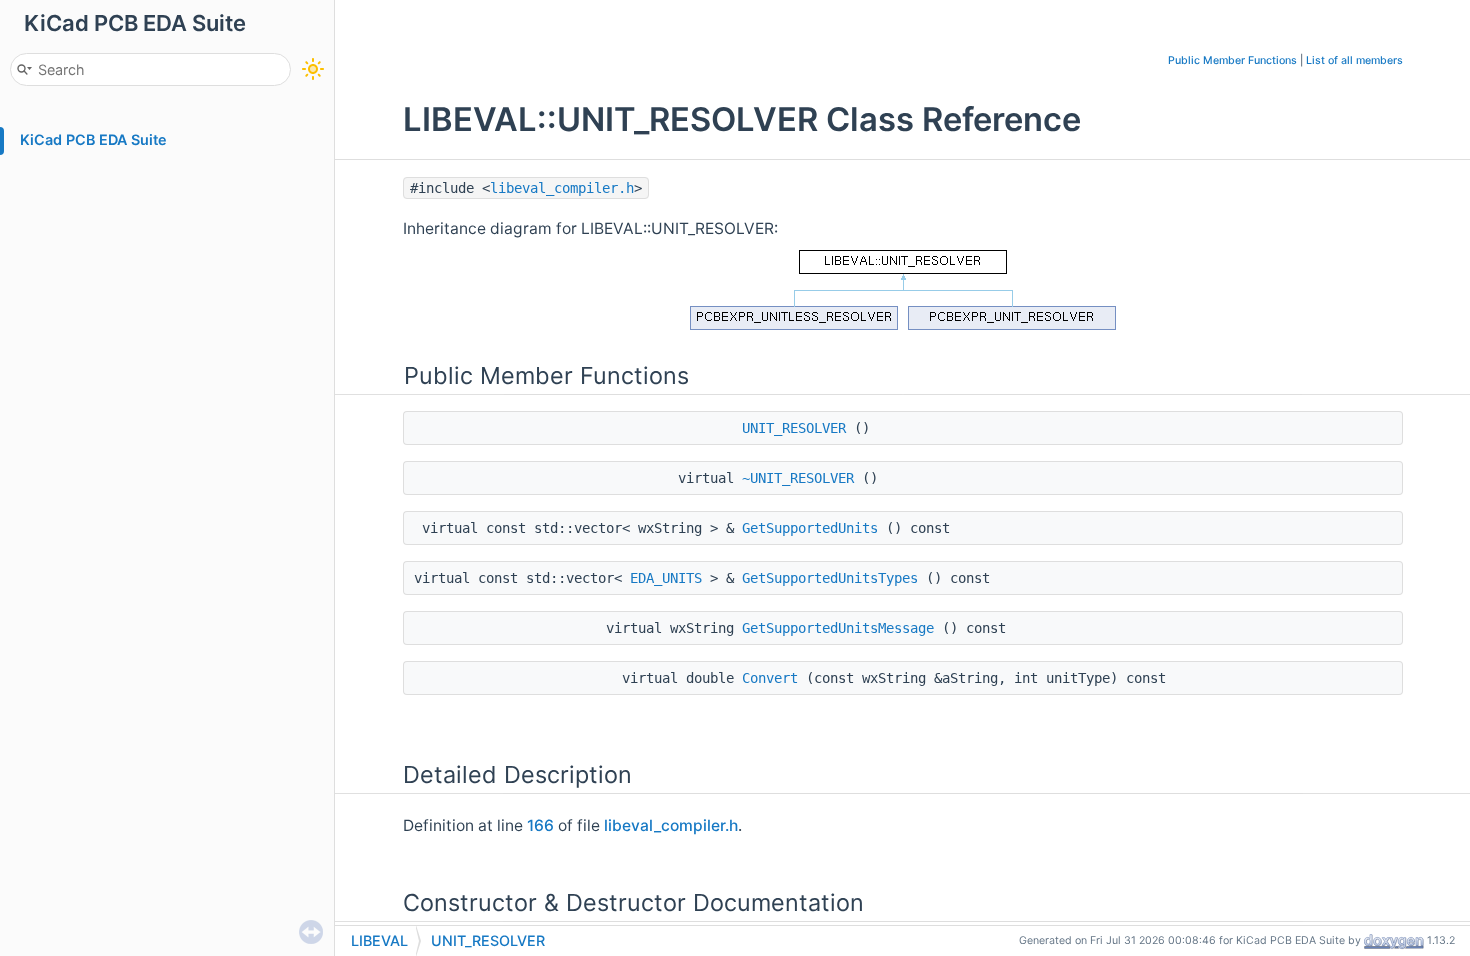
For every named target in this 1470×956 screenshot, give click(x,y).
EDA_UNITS (666, 578)
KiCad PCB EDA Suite (93, 139)
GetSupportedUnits (810, 528)
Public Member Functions (1232, 60)
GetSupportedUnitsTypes (830, 578)
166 (540, 825)
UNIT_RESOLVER (794, 428)
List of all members (1354, 60)
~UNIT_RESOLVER (798, 478)
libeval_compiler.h (562, 188)
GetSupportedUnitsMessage (838, 628)
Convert (770, 678)
